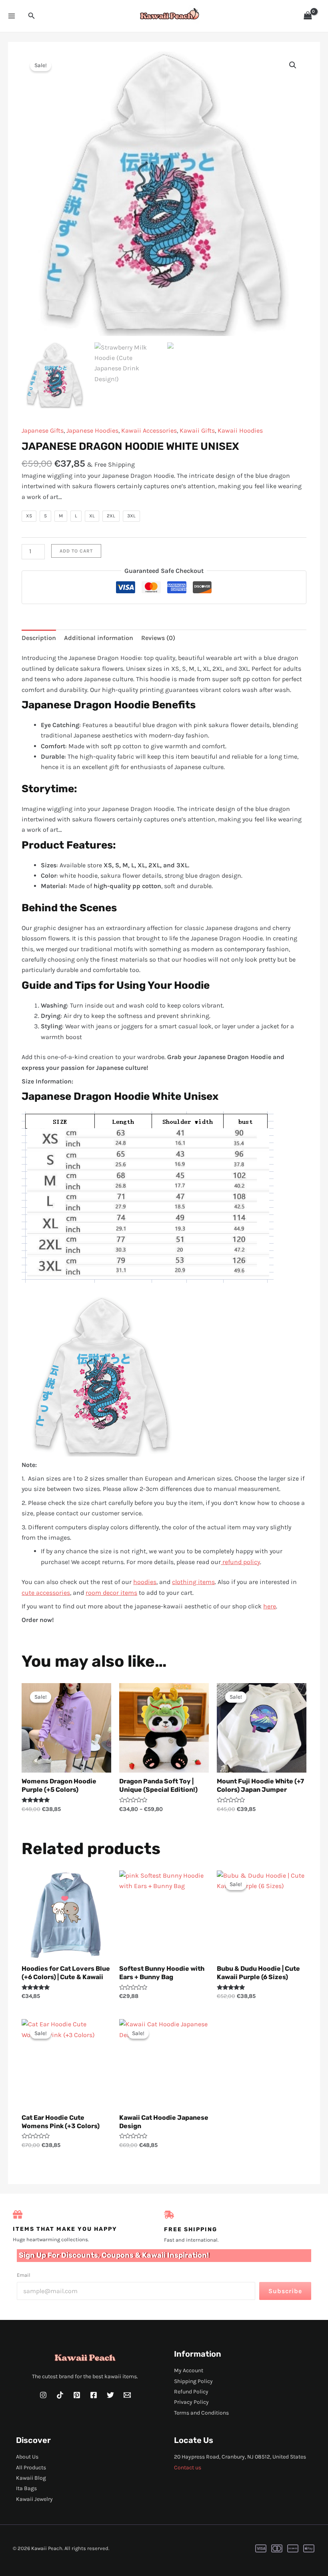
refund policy (240, 1562)
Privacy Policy (191, 2402)
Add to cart (76, 551)
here (270, 1606)
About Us (27, 2457)
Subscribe (285, 2291)
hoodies (145, 1582)
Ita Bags (26, 2488)
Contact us (188, 2468)
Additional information (99, 638)
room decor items (111, 1593)
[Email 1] (127, 2395)
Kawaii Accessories (149, 430)
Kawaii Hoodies (240, 430)
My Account (189, 2370)
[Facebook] (94, 2395)
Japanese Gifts (43, 430)
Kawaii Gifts (197, 430)
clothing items (193, 1582)
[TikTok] (60, 2395)
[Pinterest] (77, 2395)
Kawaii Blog (31, 2478)
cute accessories (46, 1593)
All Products (31, 2468)
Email (24, 2275)
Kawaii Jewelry (34, 2499)
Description (39, 638)
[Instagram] (43, 2395)
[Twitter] (110, 2395)
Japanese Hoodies (92, 430)
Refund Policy (191, 2392)
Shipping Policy (193, 2381)
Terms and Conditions (201, 2413)
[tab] (39, 638)
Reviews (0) (158, 638)
